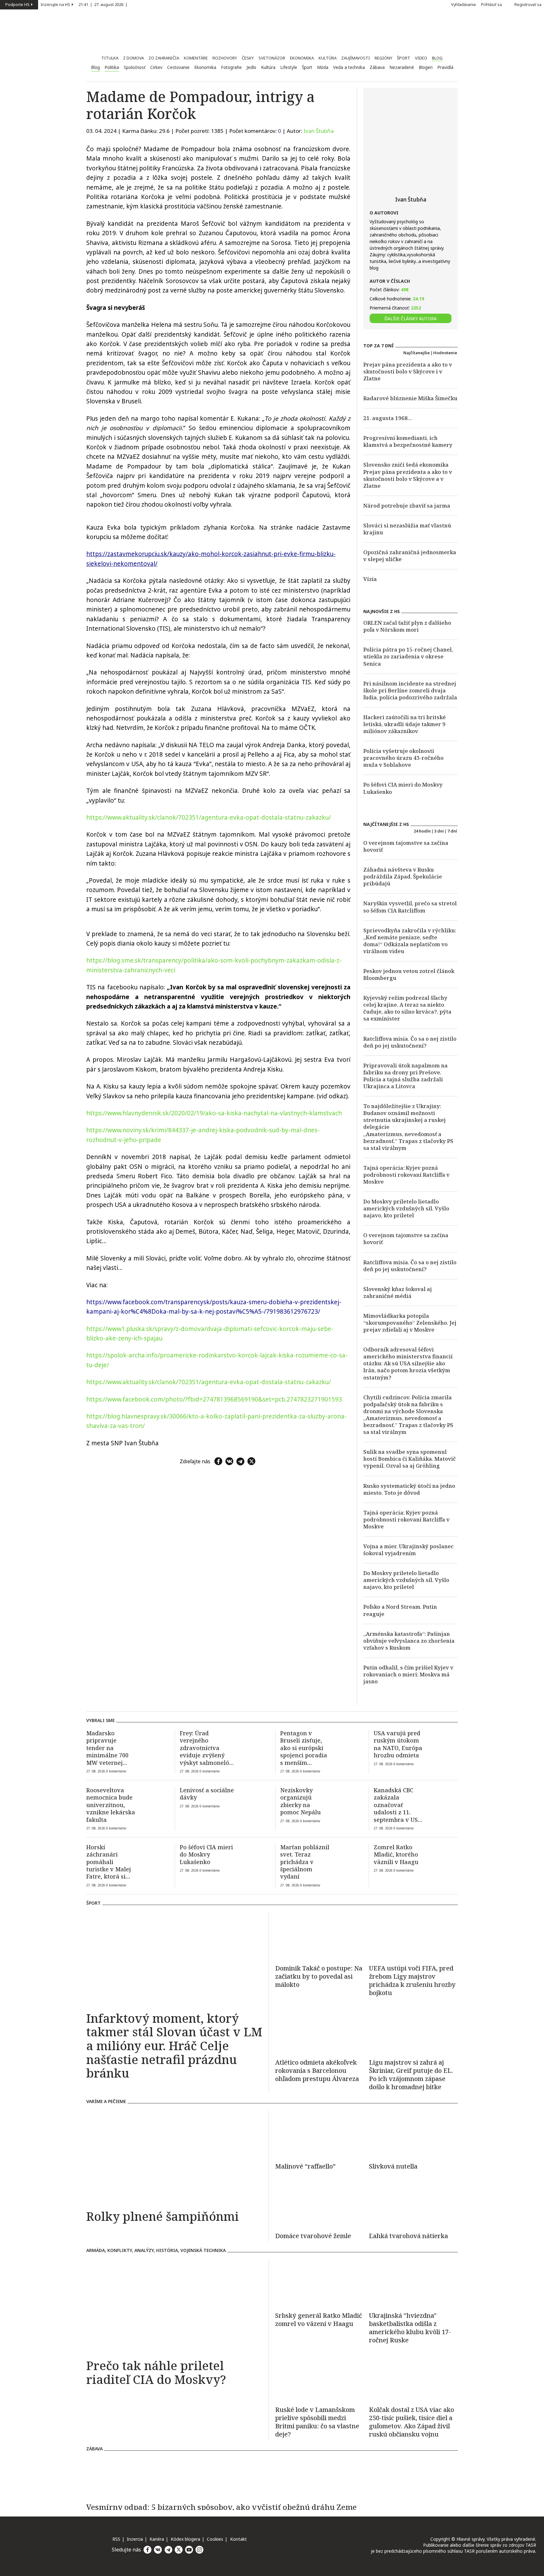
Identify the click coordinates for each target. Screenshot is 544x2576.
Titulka (110, 58)
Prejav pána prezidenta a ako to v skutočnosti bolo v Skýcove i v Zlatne (408, 371)
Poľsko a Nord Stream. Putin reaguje (400, 1610)
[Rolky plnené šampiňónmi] (174, 2158)
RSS (116, 2539)
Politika (112, 67)
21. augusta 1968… (388, 418)
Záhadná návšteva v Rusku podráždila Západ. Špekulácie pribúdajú (403, 876)
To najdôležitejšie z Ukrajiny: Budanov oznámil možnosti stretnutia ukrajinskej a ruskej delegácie (405, 1116)
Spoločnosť (135, 67)
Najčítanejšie (416, 353)
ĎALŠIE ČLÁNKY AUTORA (411, 318)
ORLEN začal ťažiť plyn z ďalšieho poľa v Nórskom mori (407, 626)
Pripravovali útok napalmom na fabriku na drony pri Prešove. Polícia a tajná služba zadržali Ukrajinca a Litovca (405, 1076)
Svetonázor (272, 58)
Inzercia (135, 2539)
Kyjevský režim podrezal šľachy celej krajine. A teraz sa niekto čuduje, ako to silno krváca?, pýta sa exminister (407, 1008)
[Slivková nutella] (413, 2134)
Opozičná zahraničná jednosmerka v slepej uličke (410, 556)
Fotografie (231, 67)
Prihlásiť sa (491, 5)
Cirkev (156, 67)
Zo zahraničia (164, 58)
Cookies (215, 2539)
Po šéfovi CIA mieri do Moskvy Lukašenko (403, 788)
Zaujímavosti (356, 58)
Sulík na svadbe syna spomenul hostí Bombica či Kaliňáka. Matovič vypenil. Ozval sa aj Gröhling (410, 1459)
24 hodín (422, 831)
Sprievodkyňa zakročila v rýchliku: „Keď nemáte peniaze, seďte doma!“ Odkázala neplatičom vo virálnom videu (410, 941)
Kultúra (328, 58)
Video (421, 58)
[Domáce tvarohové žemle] (320, 2204)
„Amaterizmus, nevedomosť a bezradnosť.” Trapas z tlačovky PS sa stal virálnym (408, 1141)
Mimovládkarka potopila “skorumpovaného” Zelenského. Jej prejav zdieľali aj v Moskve (410, 1323)
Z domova (133, 58)
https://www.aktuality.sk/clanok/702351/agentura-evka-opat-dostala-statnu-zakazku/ (209, 817)
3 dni (439, 831)
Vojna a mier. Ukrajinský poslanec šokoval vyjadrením (408, 1550)
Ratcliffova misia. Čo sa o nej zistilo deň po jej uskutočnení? (410, 1042)
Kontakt (238, 2539)
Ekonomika (302, 58)
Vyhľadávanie (464, 5)
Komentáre (196, 58)
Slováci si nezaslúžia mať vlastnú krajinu (407, 529)
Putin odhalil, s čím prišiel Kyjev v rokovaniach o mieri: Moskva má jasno (408, 1674)
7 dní (452, 831)
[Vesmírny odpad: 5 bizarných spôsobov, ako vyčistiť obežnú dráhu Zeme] (272, 2477)
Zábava (377, 67)
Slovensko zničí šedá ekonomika (406, 465)
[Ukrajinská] (413, 2328)
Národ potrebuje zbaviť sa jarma (407, 506)
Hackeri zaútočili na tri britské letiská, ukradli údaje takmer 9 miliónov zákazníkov (405, 724)
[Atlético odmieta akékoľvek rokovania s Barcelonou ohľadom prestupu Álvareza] (320, 2030)
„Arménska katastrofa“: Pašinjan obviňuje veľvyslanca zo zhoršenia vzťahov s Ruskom (409, 1641)
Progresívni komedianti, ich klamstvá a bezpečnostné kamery (408, 441)
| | (104, 5)
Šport (404, 58)
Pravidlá (445, 67)
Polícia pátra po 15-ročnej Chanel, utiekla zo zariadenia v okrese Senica (408, 656)
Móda (323, 67)
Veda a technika (349, 67)
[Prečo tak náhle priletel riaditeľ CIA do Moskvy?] (174, 2307)
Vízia (370, 579)
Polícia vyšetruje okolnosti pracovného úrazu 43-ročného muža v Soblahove (403, 758)
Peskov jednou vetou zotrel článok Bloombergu (409, 974)
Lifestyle (289, 67)
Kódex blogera (185, 2539)
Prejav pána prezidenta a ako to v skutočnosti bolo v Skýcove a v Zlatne (408, 479)
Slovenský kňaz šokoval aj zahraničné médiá (398, 1292)
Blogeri (426, 67)
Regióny (383, 58)
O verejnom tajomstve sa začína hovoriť (406, 846)
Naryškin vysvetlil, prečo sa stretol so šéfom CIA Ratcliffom (410, 907)
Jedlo (251, 67)
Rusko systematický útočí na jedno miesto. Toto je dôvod (409, 1489)
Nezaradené (402, 67)
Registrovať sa (528, 5)
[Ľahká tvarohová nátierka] (413, 2204)
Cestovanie (178, 67)
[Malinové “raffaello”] (320, 2134)
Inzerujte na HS (55, 5)
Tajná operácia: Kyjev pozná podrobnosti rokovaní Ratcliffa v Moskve (406, 1175)
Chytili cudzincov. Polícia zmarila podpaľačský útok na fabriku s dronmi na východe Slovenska (408, 1404)
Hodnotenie (445, 353)
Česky (248, 58)
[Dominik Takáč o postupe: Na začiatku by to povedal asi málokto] (320, 1936)
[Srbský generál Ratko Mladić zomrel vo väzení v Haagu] (320, 2283)
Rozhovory (225, 58)
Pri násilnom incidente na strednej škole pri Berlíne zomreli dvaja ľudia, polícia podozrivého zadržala (410, 690)
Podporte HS (17, 5)
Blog (437, 58)
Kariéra (157, 2539)
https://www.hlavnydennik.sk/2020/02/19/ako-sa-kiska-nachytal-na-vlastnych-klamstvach (214, 1113)
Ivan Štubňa (319, 131)
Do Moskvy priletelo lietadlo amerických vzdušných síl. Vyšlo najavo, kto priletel (406, 1208)
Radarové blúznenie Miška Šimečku (410, 398)
